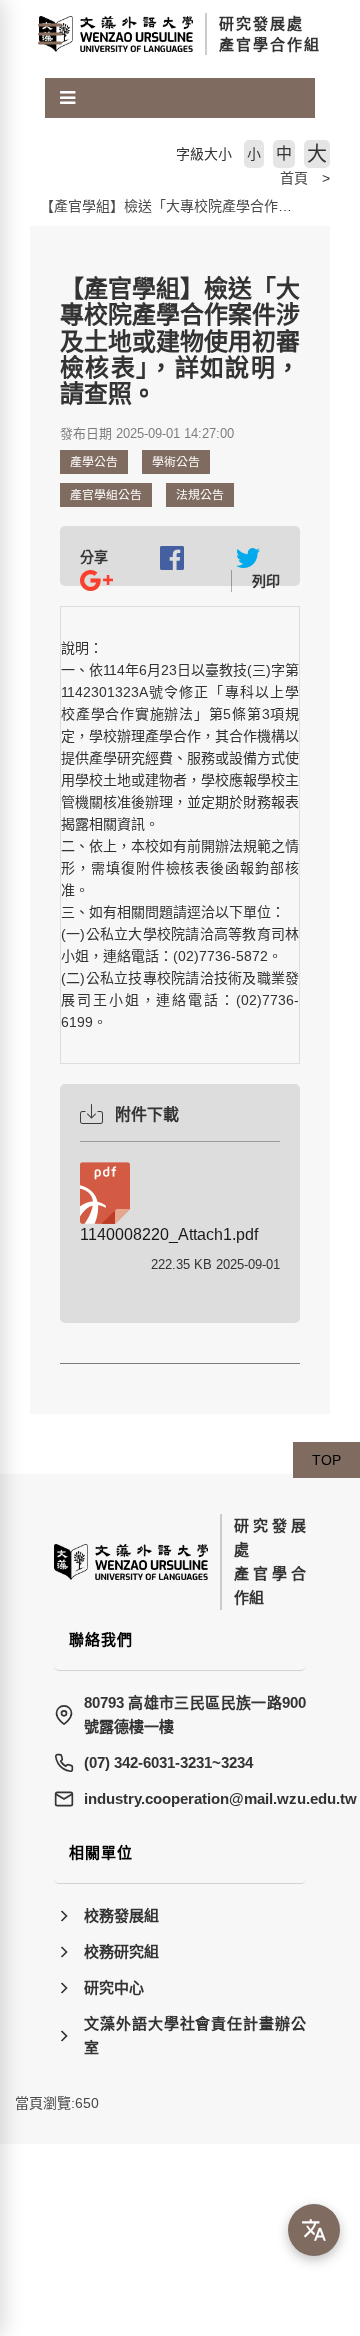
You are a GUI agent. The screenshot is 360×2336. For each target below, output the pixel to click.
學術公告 (176, 462)
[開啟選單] (50, 34)
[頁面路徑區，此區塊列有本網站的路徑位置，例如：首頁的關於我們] (35, 178)
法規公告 (200, 495)
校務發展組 (121, 1915)
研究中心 (114, 1987)
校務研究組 (121, 1951)
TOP (326, 1460)
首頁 (294, 178)
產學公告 (94, 462)
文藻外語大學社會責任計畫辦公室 (195, 2035)
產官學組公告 (106, 495)
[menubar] (67, 98)
